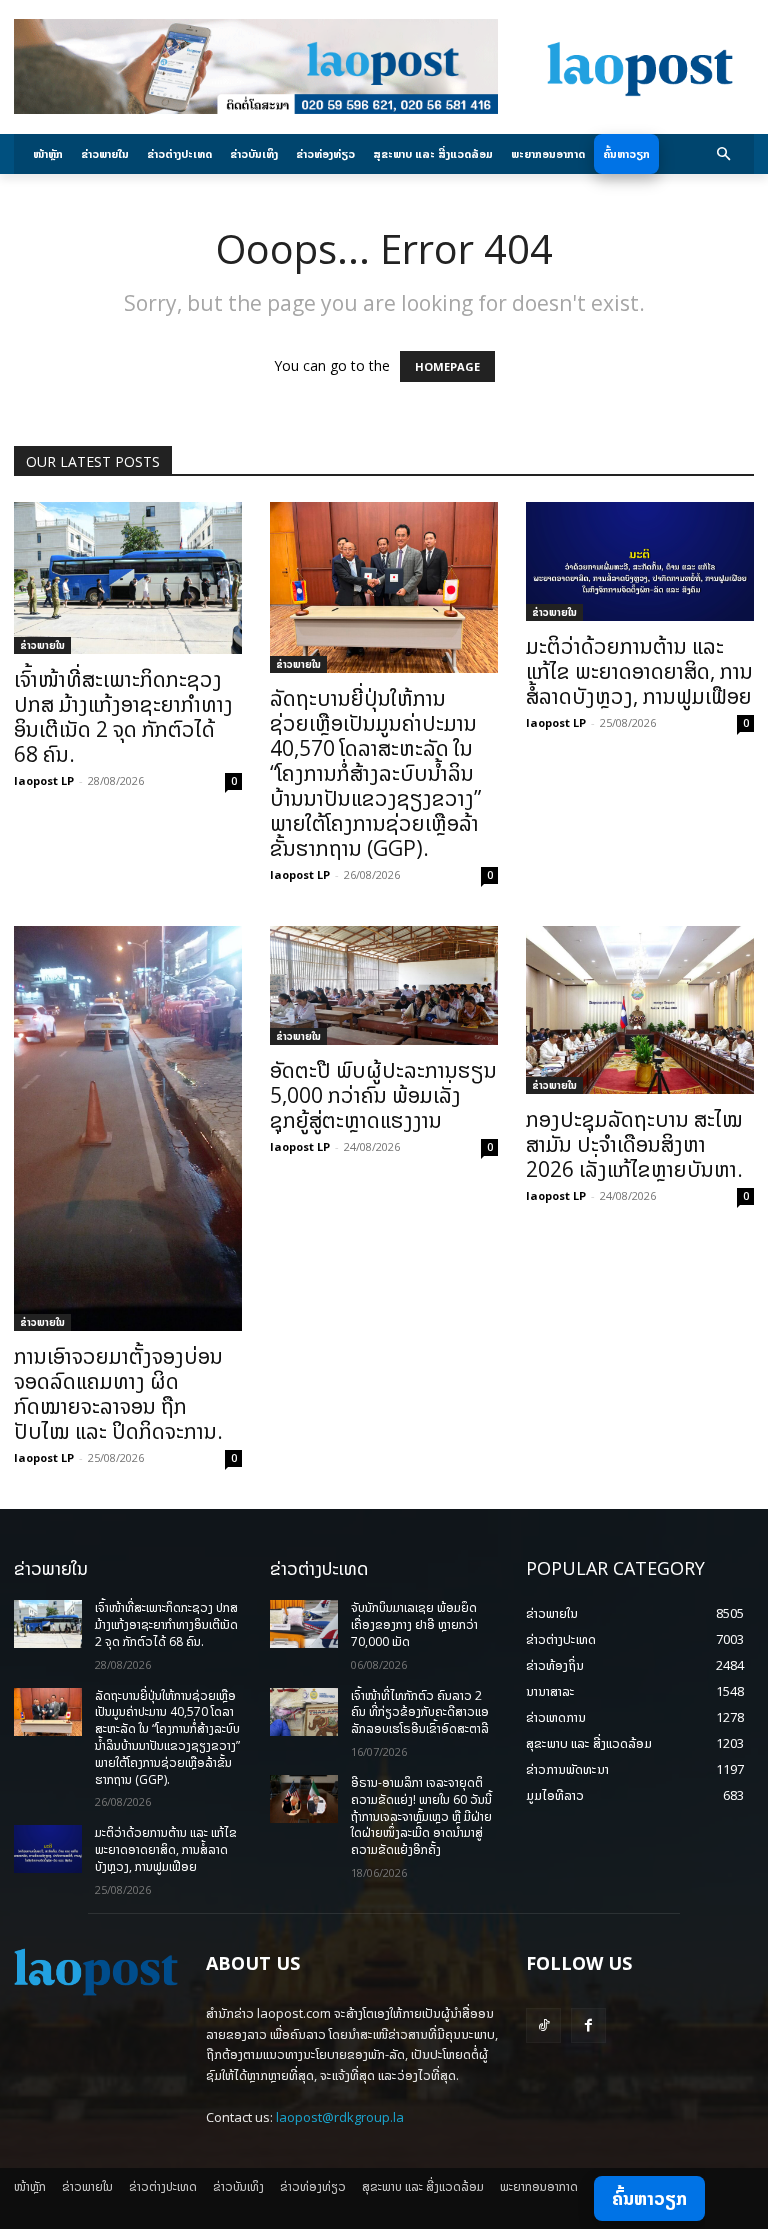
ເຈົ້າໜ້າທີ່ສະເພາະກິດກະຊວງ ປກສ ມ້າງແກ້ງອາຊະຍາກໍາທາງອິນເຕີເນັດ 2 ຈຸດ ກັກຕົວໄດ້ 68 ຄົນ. (123, 716)
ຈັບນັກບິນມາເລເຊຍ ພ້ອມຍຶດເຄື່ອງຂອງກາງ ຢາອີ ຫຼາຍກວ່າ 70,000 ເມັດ (414, 1624)
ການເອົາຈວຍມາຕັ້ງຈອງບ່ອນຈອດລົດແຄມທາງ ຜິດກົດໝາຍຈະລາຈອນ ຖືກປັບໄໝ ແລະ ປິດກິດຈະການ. (118, 1393)
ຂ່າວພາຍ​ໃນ (42, 645)
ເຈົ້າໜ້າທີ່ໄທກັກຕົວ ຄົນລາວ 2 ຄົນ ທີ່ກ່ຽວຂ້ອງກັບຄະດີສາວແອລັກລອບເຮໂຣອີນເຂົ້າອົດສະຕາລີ (420, 1712)
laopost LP (44, 780)
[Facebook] (588, 2025)
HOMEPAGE (447, 366)
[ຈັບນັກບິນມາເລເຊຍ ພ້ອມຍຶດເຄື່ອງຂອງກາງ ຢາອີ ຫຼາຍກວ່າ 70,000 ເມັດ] (304, 1624)
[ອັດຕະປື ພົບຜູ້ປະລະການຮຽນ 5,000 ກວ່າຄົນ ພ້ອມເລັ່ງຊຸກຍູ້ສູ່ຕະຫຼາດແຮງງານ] (384, 985)
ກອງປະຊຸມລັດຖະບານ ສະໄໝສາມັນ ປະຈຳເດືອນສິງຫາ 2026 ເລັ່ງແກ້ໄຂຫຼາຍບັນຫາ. (634, 1144)
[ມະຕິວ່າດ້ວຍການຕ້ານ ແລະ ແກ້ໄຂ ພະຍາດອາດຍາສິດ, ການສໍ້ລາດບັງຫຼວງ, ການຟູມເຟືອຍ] (640, 561)
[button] (724, 154)
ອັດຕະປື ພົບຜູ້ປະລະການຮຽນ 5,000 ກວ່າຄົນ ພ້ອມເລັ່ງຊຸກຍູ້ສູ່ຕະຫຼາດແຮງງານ (383, 1095)
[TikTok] (543, 2025)
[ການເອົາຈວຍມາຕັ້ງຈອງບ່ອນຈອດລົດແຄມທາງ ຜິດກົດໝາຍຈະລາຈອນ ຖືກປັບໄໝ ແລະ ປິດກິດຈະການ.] (128, 1128)
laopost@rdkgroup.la (340, 2117)
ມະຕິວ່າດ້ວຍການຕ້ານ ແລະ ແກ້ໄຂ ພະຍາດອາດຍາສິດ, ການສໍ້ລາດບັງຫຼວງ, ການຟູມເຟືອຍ (639, 671)
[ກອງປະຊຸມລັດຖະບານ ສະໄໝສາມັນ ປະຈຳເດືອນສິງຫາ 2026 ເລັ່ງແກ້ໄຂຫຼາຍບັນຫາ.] (640, 1010)
